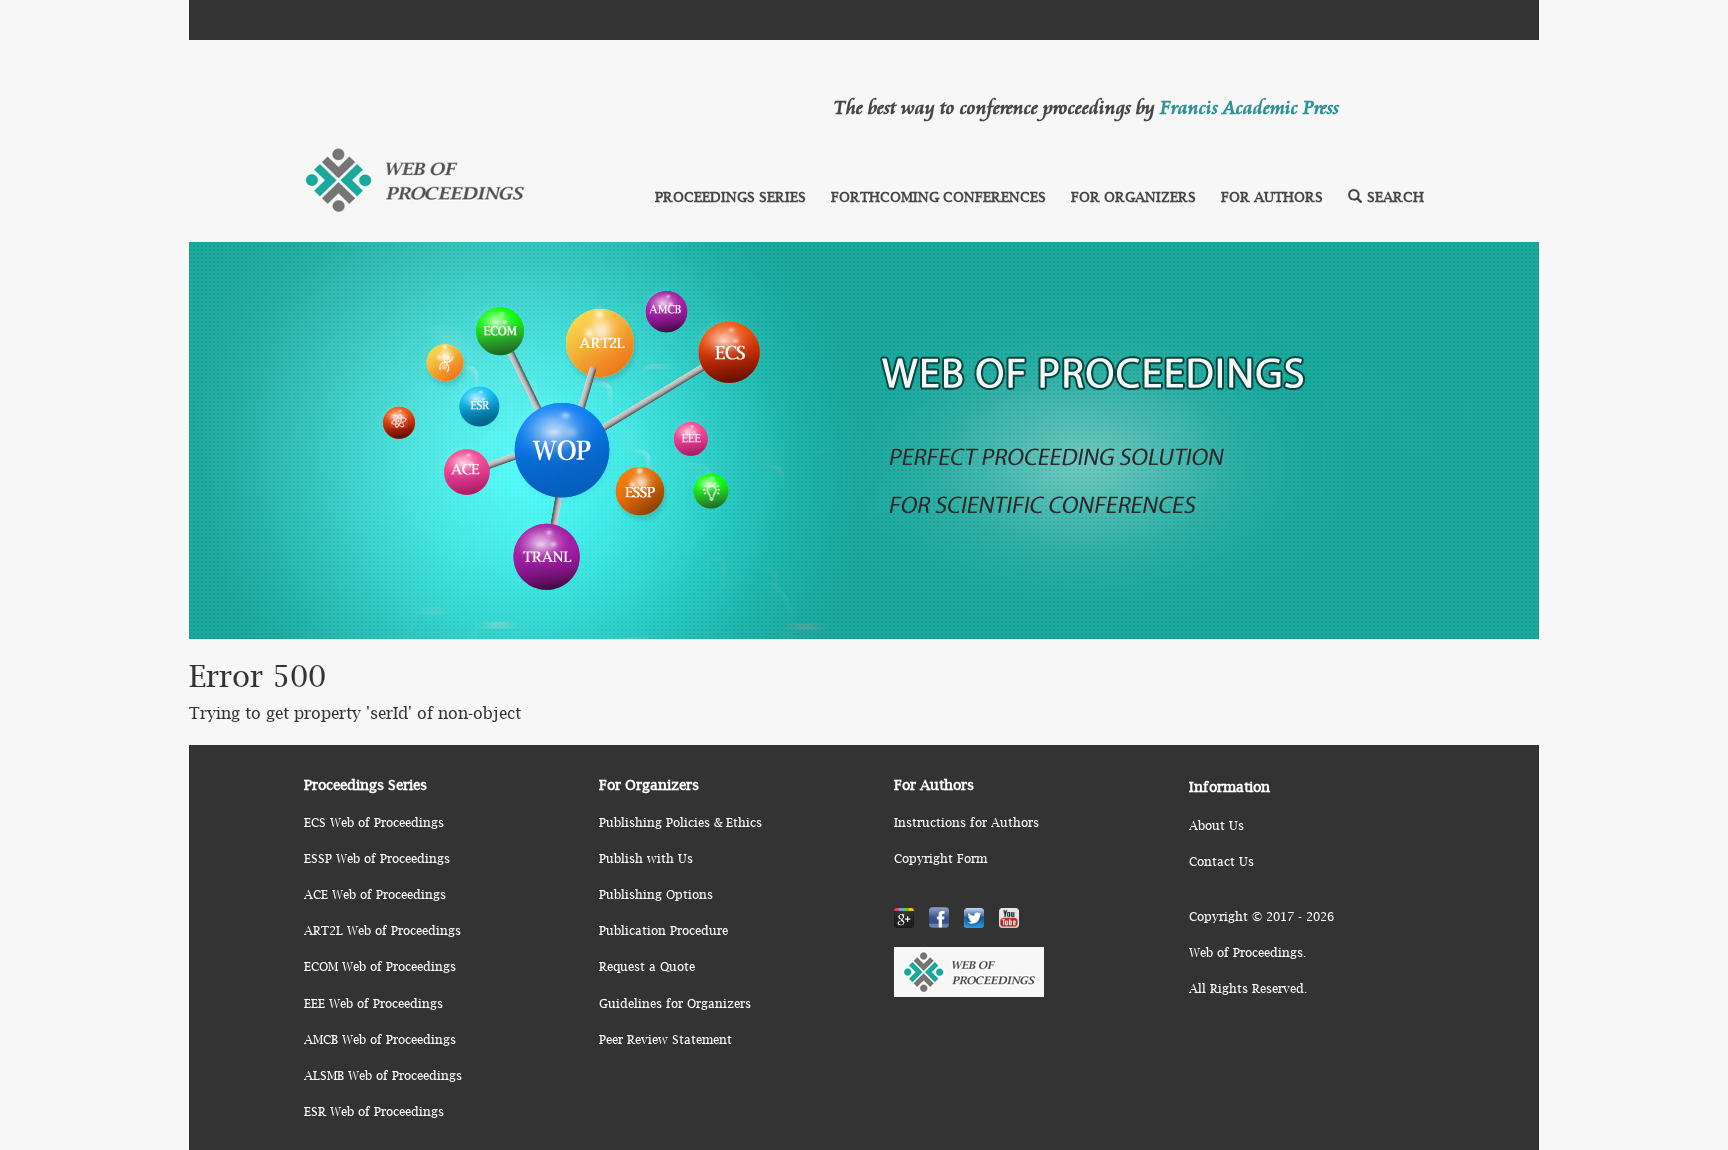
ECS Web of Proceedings (374, 822)
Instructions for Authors (966, 822)
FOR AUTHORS (1272, 196)
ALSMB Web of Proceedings (383, 1075)
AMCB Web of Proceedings (380, 1039)
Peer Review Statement (665, 1039)
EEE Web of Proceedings (373, 1003)
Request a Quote (647, 966)
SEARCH (1395, 196)
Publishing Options (656, 894)
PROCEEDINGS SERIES (730, 196)
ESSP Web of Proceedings (377, 858)
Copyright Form (940, 858)
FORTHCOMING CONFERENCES (938, 196)
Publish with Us (646, 858)
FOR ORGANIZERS (1133, 196)
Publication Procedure (663, 930)
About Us (1216, 825)
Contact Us (1221, 861)
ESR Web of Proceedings (374, 1111)
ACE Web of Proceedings (375, 894)
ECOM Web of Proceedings (380, 966)
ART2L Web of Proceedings (382, 930)
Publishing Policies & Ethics (680, 822)
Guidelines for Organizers (675, 1003)
